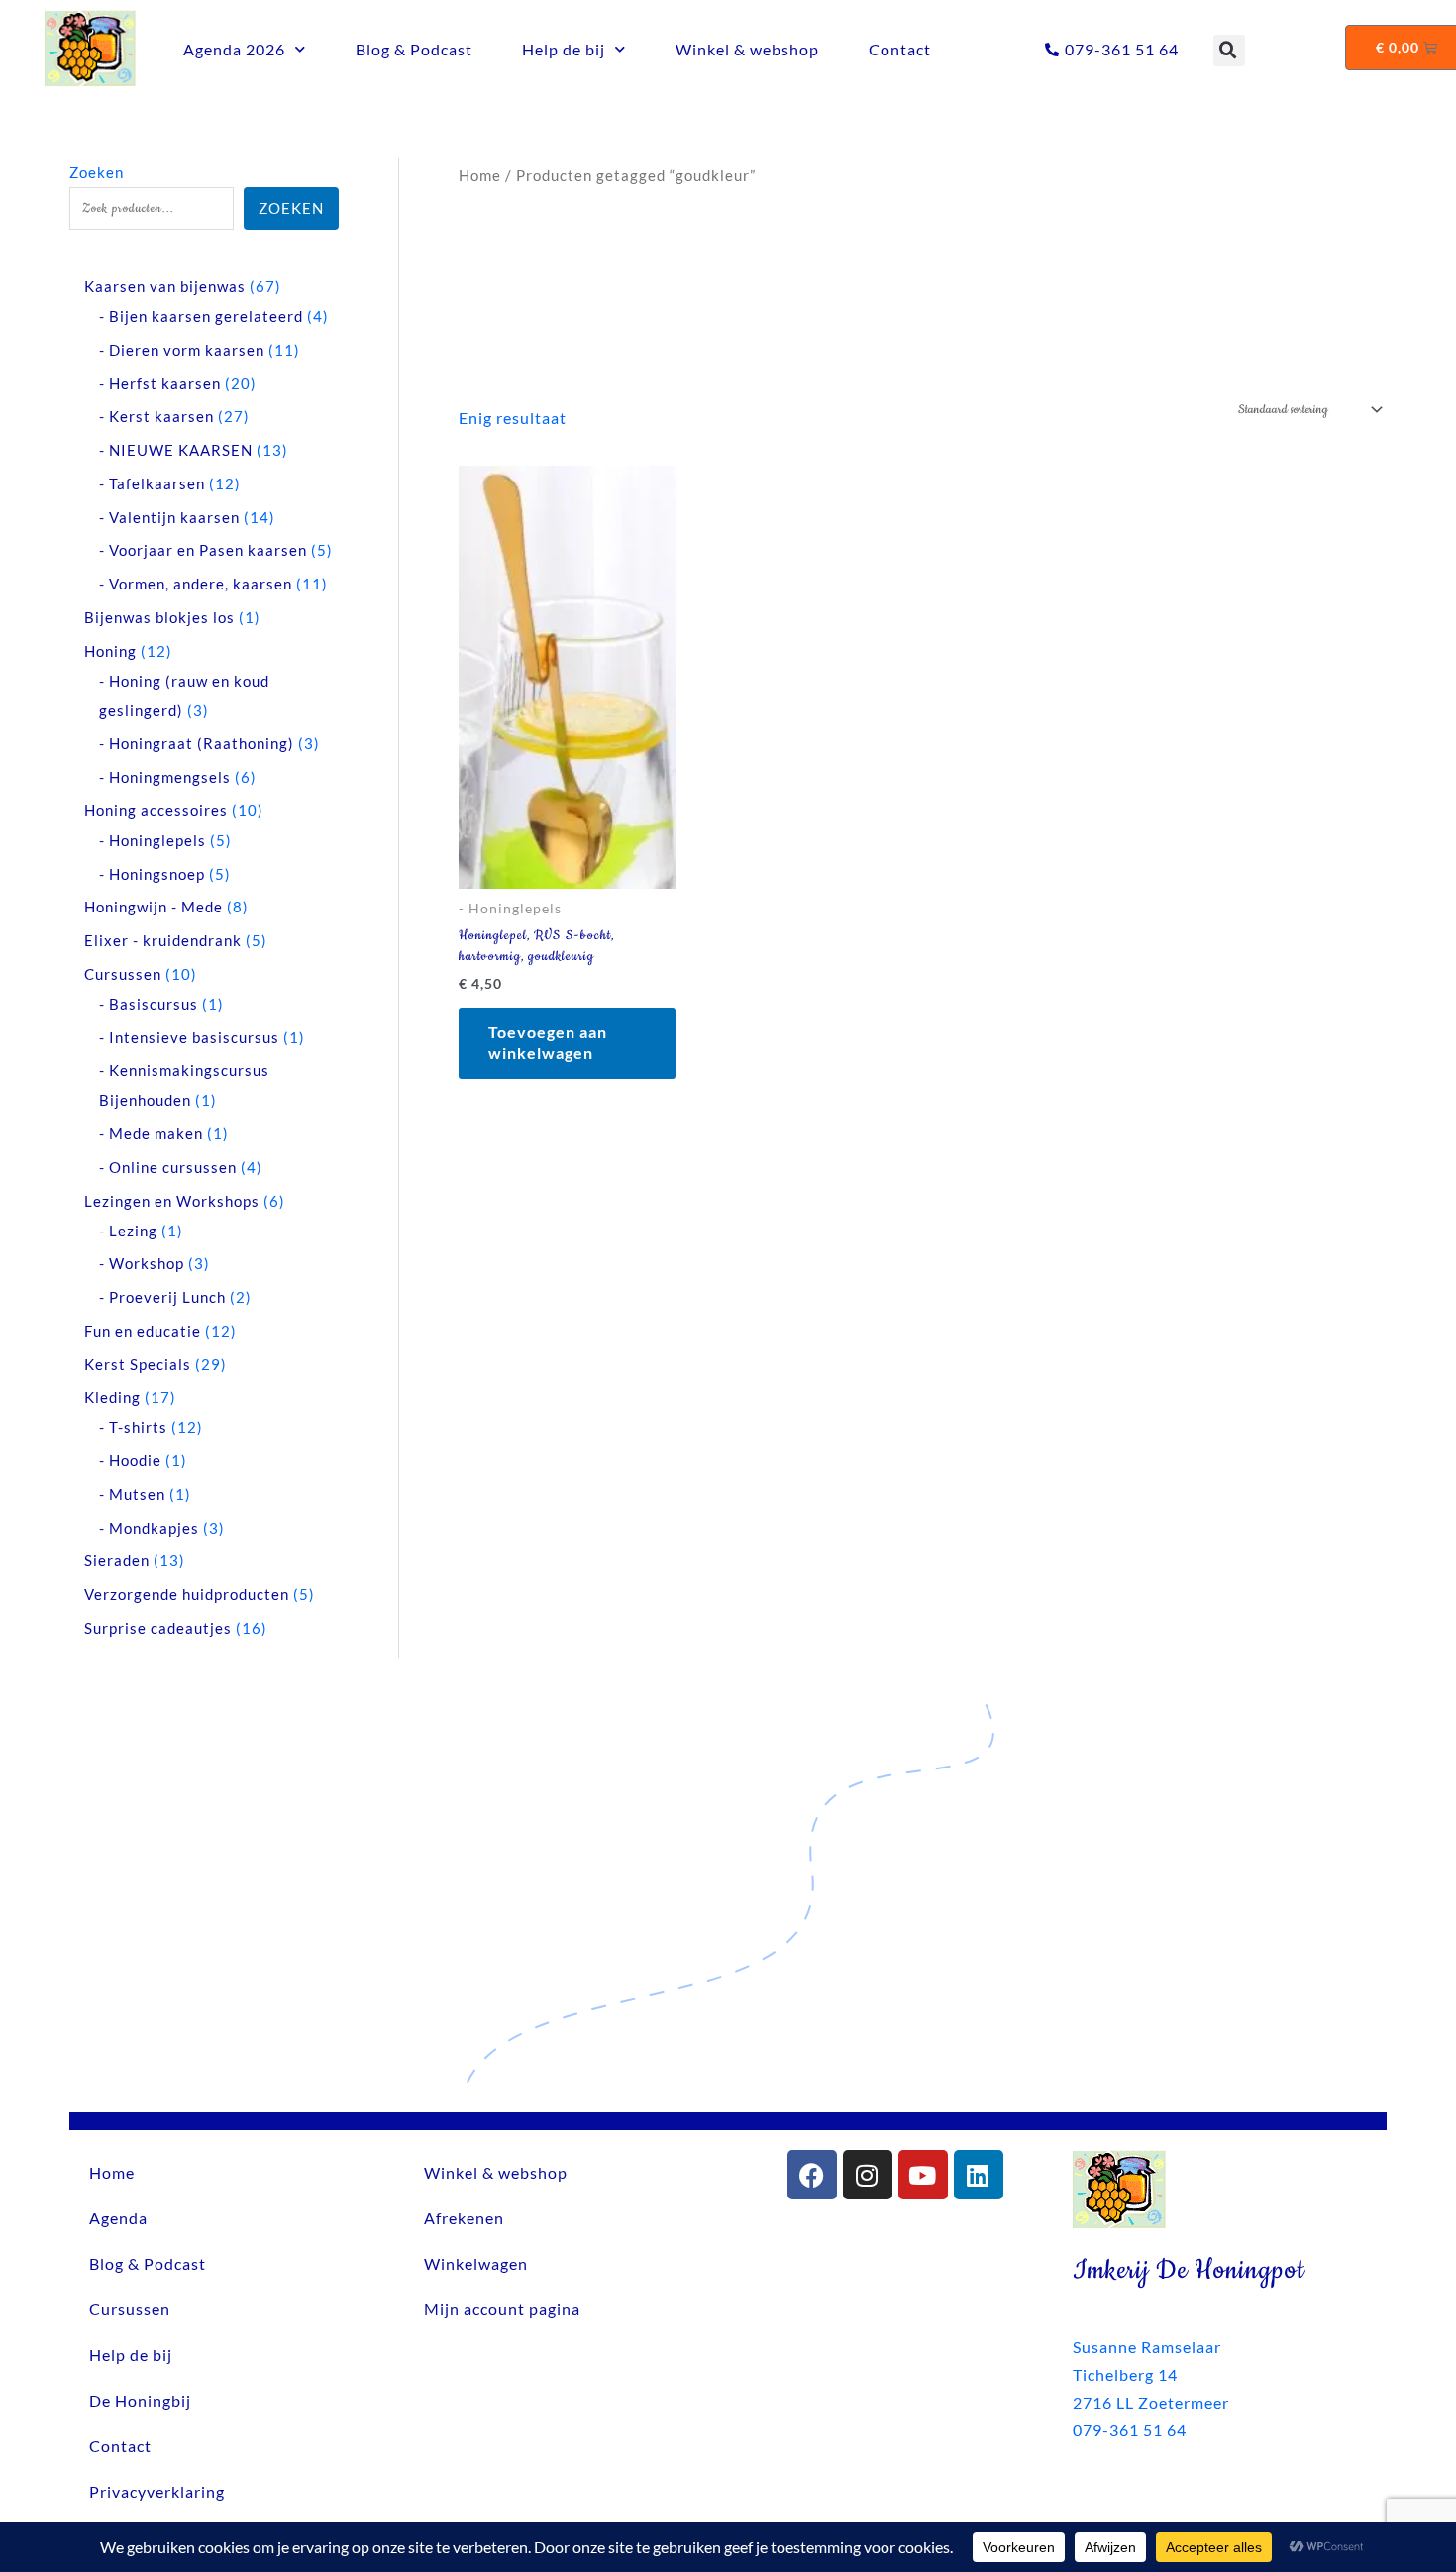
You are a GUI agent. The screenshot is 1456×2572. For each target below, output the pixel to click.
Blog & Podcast (414, 49)
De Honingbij (140, 2400)
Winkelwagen (476, 2263)
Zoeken (97, 172)
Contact (900, 49)
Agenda (118, 2218)
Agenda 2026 (234, 49)
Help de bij (564, 49)
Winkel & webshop (747, 49)
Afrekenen (464, 2218)
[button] (1229, 51)
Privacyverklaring (157, 2491)
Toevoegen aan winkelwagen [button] (548, 1042)
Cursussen (130, 2309)
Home (480, 175)
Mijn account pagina (502, 2309)
